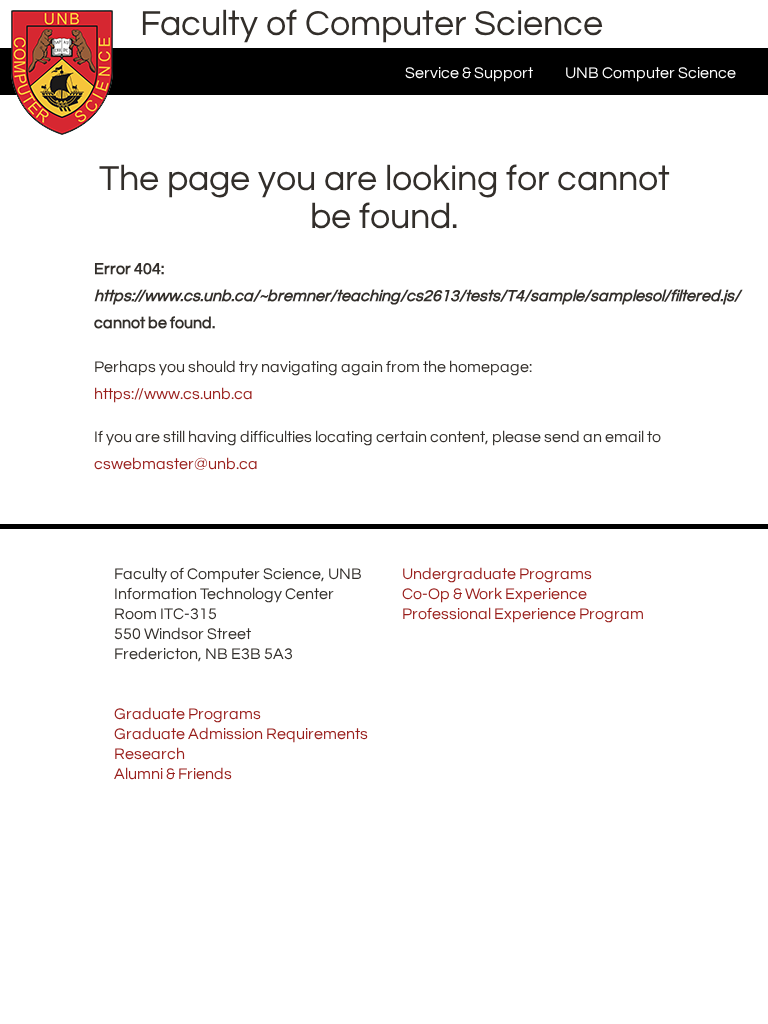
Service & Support (469, 73)
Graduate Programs (187, 714)
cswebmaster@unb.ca (176, 464)
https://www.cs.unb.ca (173, 394)
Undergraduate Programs (497, 574)
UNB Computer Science (650, 73)
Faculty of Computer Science (371, 24)
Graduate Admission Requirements (241, 734)
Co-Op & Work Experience (494, 594)
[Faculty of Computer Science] (62, 140)
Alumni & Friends (173, 774)
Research (149, 754)
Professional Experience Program (523, 614)
